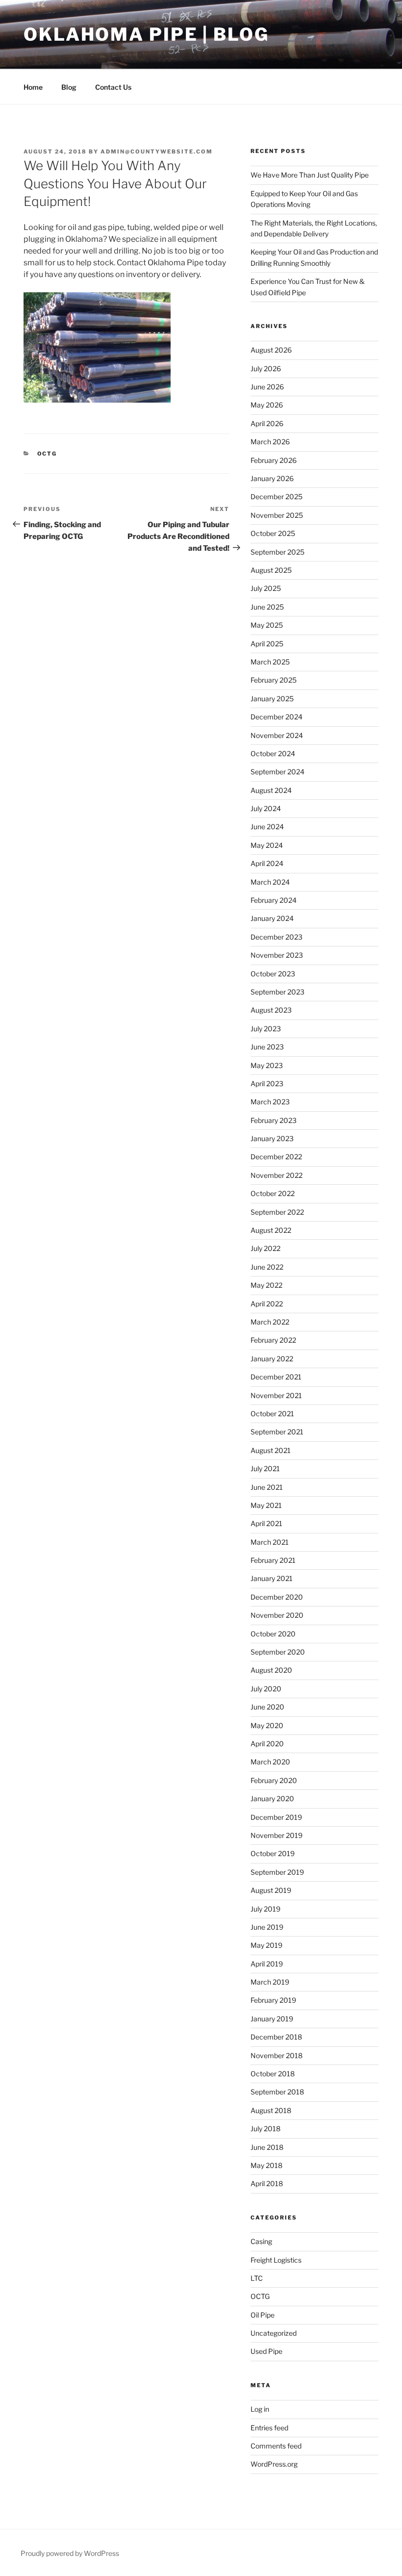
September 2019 (277, 1872)
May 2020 (267, 1725)
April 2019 (267, 1964)
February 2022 (273, 1340)
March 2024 (270, 882)
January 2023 (272, 1138)
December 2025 (276, 497)
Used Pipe (266, 2351)
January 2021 (272, 1578)
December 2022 (276, 1157)
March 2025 (270, 662)
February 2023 (274, 1120)
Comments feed (276, 2446)
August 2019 (271, 1890)
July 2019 (265, 1909)
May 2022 (266, 1285)
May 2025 (267, 625)
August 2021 (271, 1450)
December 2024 (276, 717)
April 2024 (267, 863)
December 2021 (276, 1377)
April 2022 (267, 1304)
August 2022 (271, 1230)
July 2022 (265, 1248)
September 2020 (278, 1652)
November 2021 (276, 1395)
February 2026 (274, 460)
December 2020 (277, 1597)
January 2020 (272, 1798)
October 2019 (273, 1853)
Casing (261, 2241)
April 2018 (267, 2183)
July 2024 (266, 808)
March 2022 (270, 1322)
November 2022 (276, 1175)
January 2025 (272, 699)
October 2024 (273, 753)
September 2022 (277, 1212)
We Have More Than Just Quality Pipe (310, 175)
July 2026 (266, 369)
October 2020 (273, 1634)
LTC (257, 2278)
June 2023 (267, 1047)
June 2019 (267, 1927)
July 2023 (266, 1029)
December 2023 (276, 937)
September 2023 (277, 992)
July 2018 (265, 2129)
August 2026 (271, 350)
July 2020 (266, 1689)
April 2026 (267, 423)
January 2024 (272, 918)
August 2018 (271, 2110)
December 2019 (276, 1817)
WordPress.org (274, 2464)
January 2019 (272, 2019)
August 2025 (271, 570)
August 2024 (271, 790)
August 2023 (271, 1010)
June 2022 (267, 1267)
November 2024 (277, 735)
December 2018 (276, 2037)
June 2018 (267, 2147)
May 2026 (267, 405)
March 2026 (270, 442)
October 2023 (273, 974)
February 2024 (274, 900)
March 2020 (270, 1762)
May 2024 (267, 845)
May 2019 (266, 1945)
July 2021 (265, 1468)
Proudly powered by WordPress (70, 2553)
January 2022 (272, 1359)
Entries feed (269, 2428)
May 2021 (266, 1505)
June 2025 (267, 607)
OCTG (47, 454)
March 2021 (270, 1542)
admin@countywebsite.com (157, 152)
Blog (69, 87)
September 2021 (277, 1432)
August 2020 (271, 1670)
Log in (260, 2409)
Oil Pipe (263, 2315)
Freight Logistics (276, 2260)
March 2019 (270, 1982)
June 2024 (267, 827)
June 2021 (267, 1487)
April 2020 (267, 1744)
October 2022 (273, 1193)
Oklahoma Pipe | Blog (146, 34)
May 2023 (267, 1065)
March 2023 (270, 1102)
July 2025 (266, 588)
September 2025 (277, 552)
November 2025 (277, 515)
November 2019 (276, 1835)
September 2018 (277, 2092)
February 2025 (274, 680)
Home (33, 87)
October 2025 (273, 533)
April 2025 (267, 644)
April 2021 (266, 1523)
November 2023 (277, 955)
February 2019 (273, 2000)
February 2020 (274, 1780)
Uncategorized (274, 2333)
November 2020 (277, 1615)
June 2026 (267, 387)
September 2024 (277, 772)
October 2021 (272, 1414)
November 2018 (276, 2055)
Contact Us (113, 87)
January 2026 (272, 478)
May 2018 (266, 2165)
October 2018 (273, 2074)
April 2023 (267, 1084)
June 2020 (267, 1707)
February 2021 (273, 1560)
